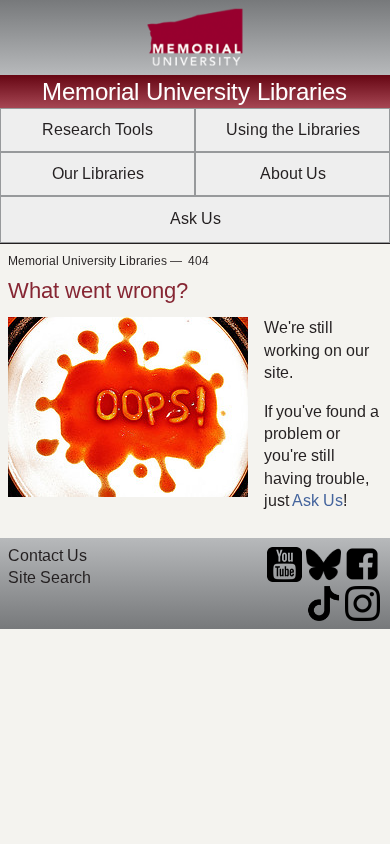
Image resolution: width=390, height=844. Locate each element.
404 (198, 261)
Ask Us (195, 218)
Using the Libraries (293, 129)
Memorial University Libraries (194, 91)
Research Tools (97, 129)
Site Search (49, 577)
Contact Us (47, 555)
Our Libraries (98, 173)
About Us (293, 173)
